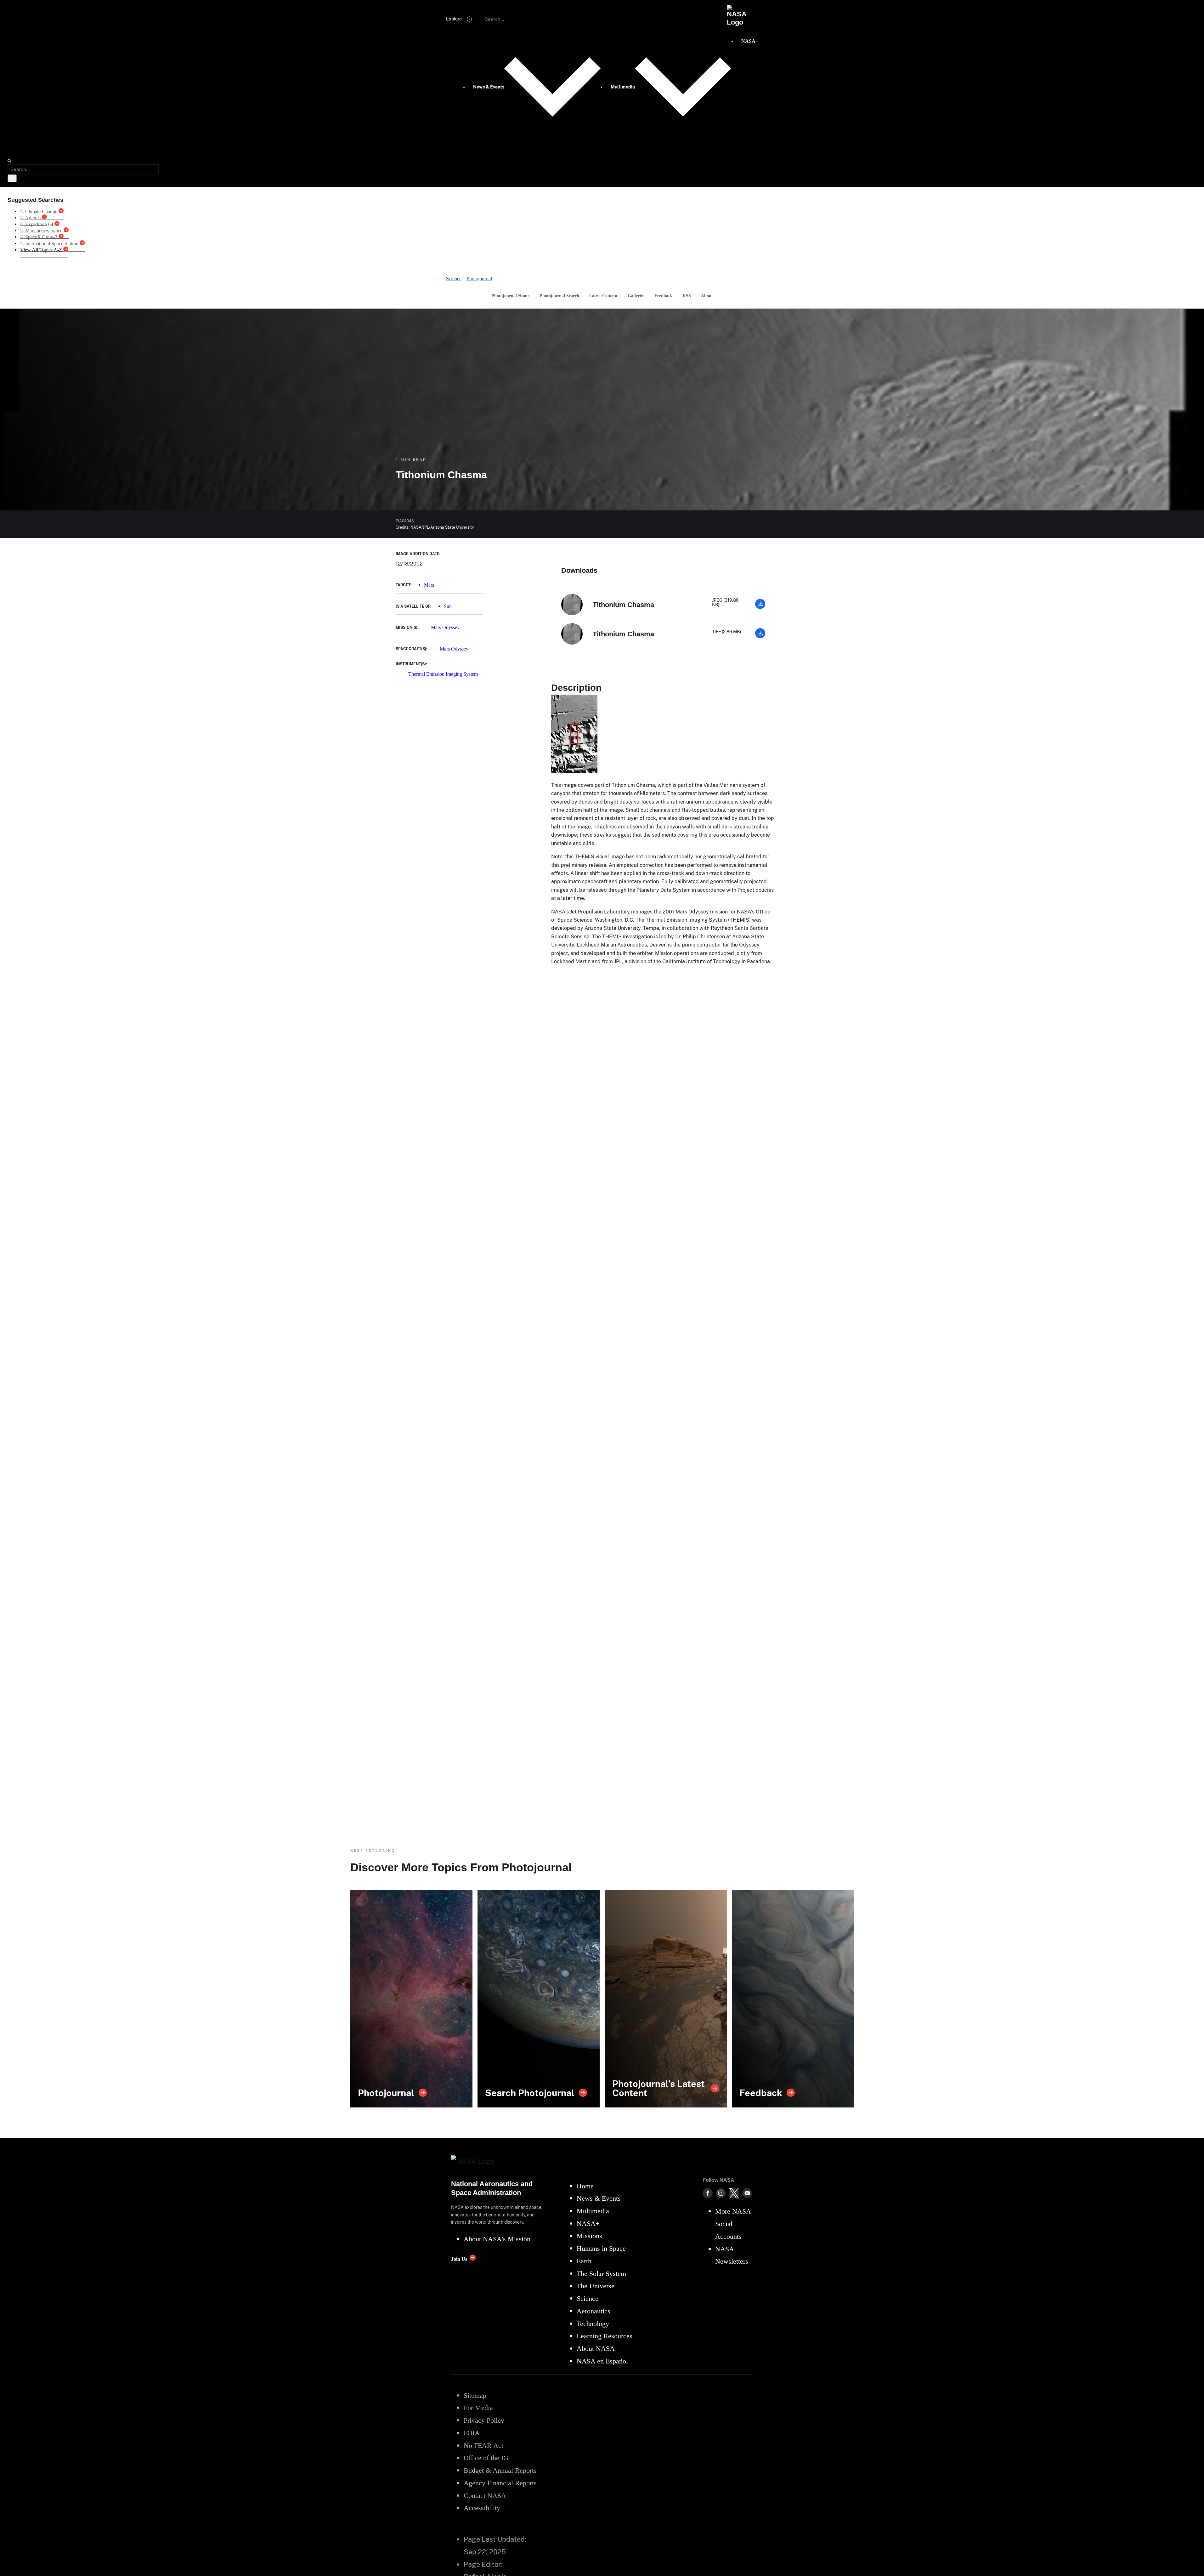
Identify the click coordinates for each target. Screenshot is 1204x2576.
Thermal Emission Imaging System (443, 674)
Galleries (636, 296)
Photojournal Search (559, 296)
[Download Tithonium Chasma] (760, 607)
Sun (448, 606)
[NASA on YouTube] (747, 2193)
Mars (429, 585)
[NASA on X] (734, 2193)
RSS (687, 296)
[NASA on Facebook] (708, 2193)
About (707, 296)
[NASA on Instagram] (721, 2193)
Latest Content (603, 296)
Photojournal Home (510, 296)
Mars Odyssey (445, 627)
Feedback (664, 296)
